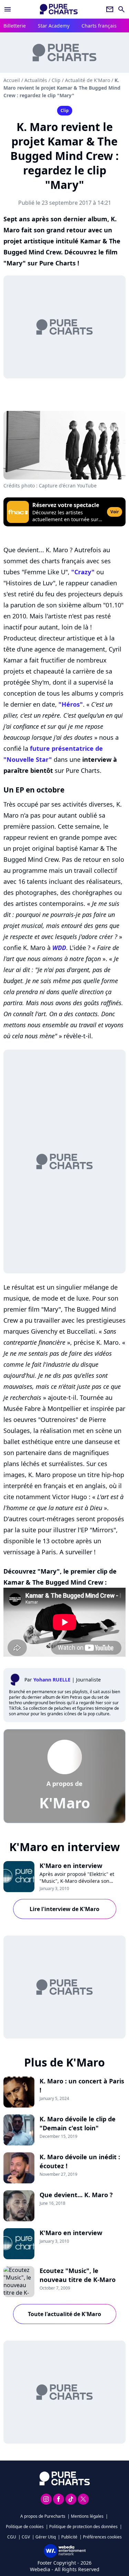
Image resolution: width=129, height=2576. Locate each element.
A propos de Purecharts (43, 2516)
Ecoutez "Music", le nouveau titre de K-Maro (78, 2275)
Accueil (12, 80)
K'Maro (65, 1803)
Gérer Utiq (46, 2537)
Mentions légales (87, 2516)
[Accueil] (59, 9)
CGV (26, 2537)
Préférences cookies (102, 2537)
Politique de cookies (25, 2527)
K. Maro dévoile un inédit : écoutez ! (80, 2161)
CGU (12, 2537)
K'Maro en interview (71, 1866)
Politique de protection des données (83, 2527)
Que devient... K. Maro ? (76, 2195)
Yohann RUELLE (52, 1680)
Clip (56, 80)
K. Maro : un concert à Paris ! (82, 2085)
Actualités (36, 80)
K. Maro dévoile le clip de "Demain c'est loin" (78, 2123)
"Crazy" (83, 572)
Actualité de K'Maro (88, 80)
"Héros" (71, 704)
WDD (59, 948)
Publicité (69, 2537)
